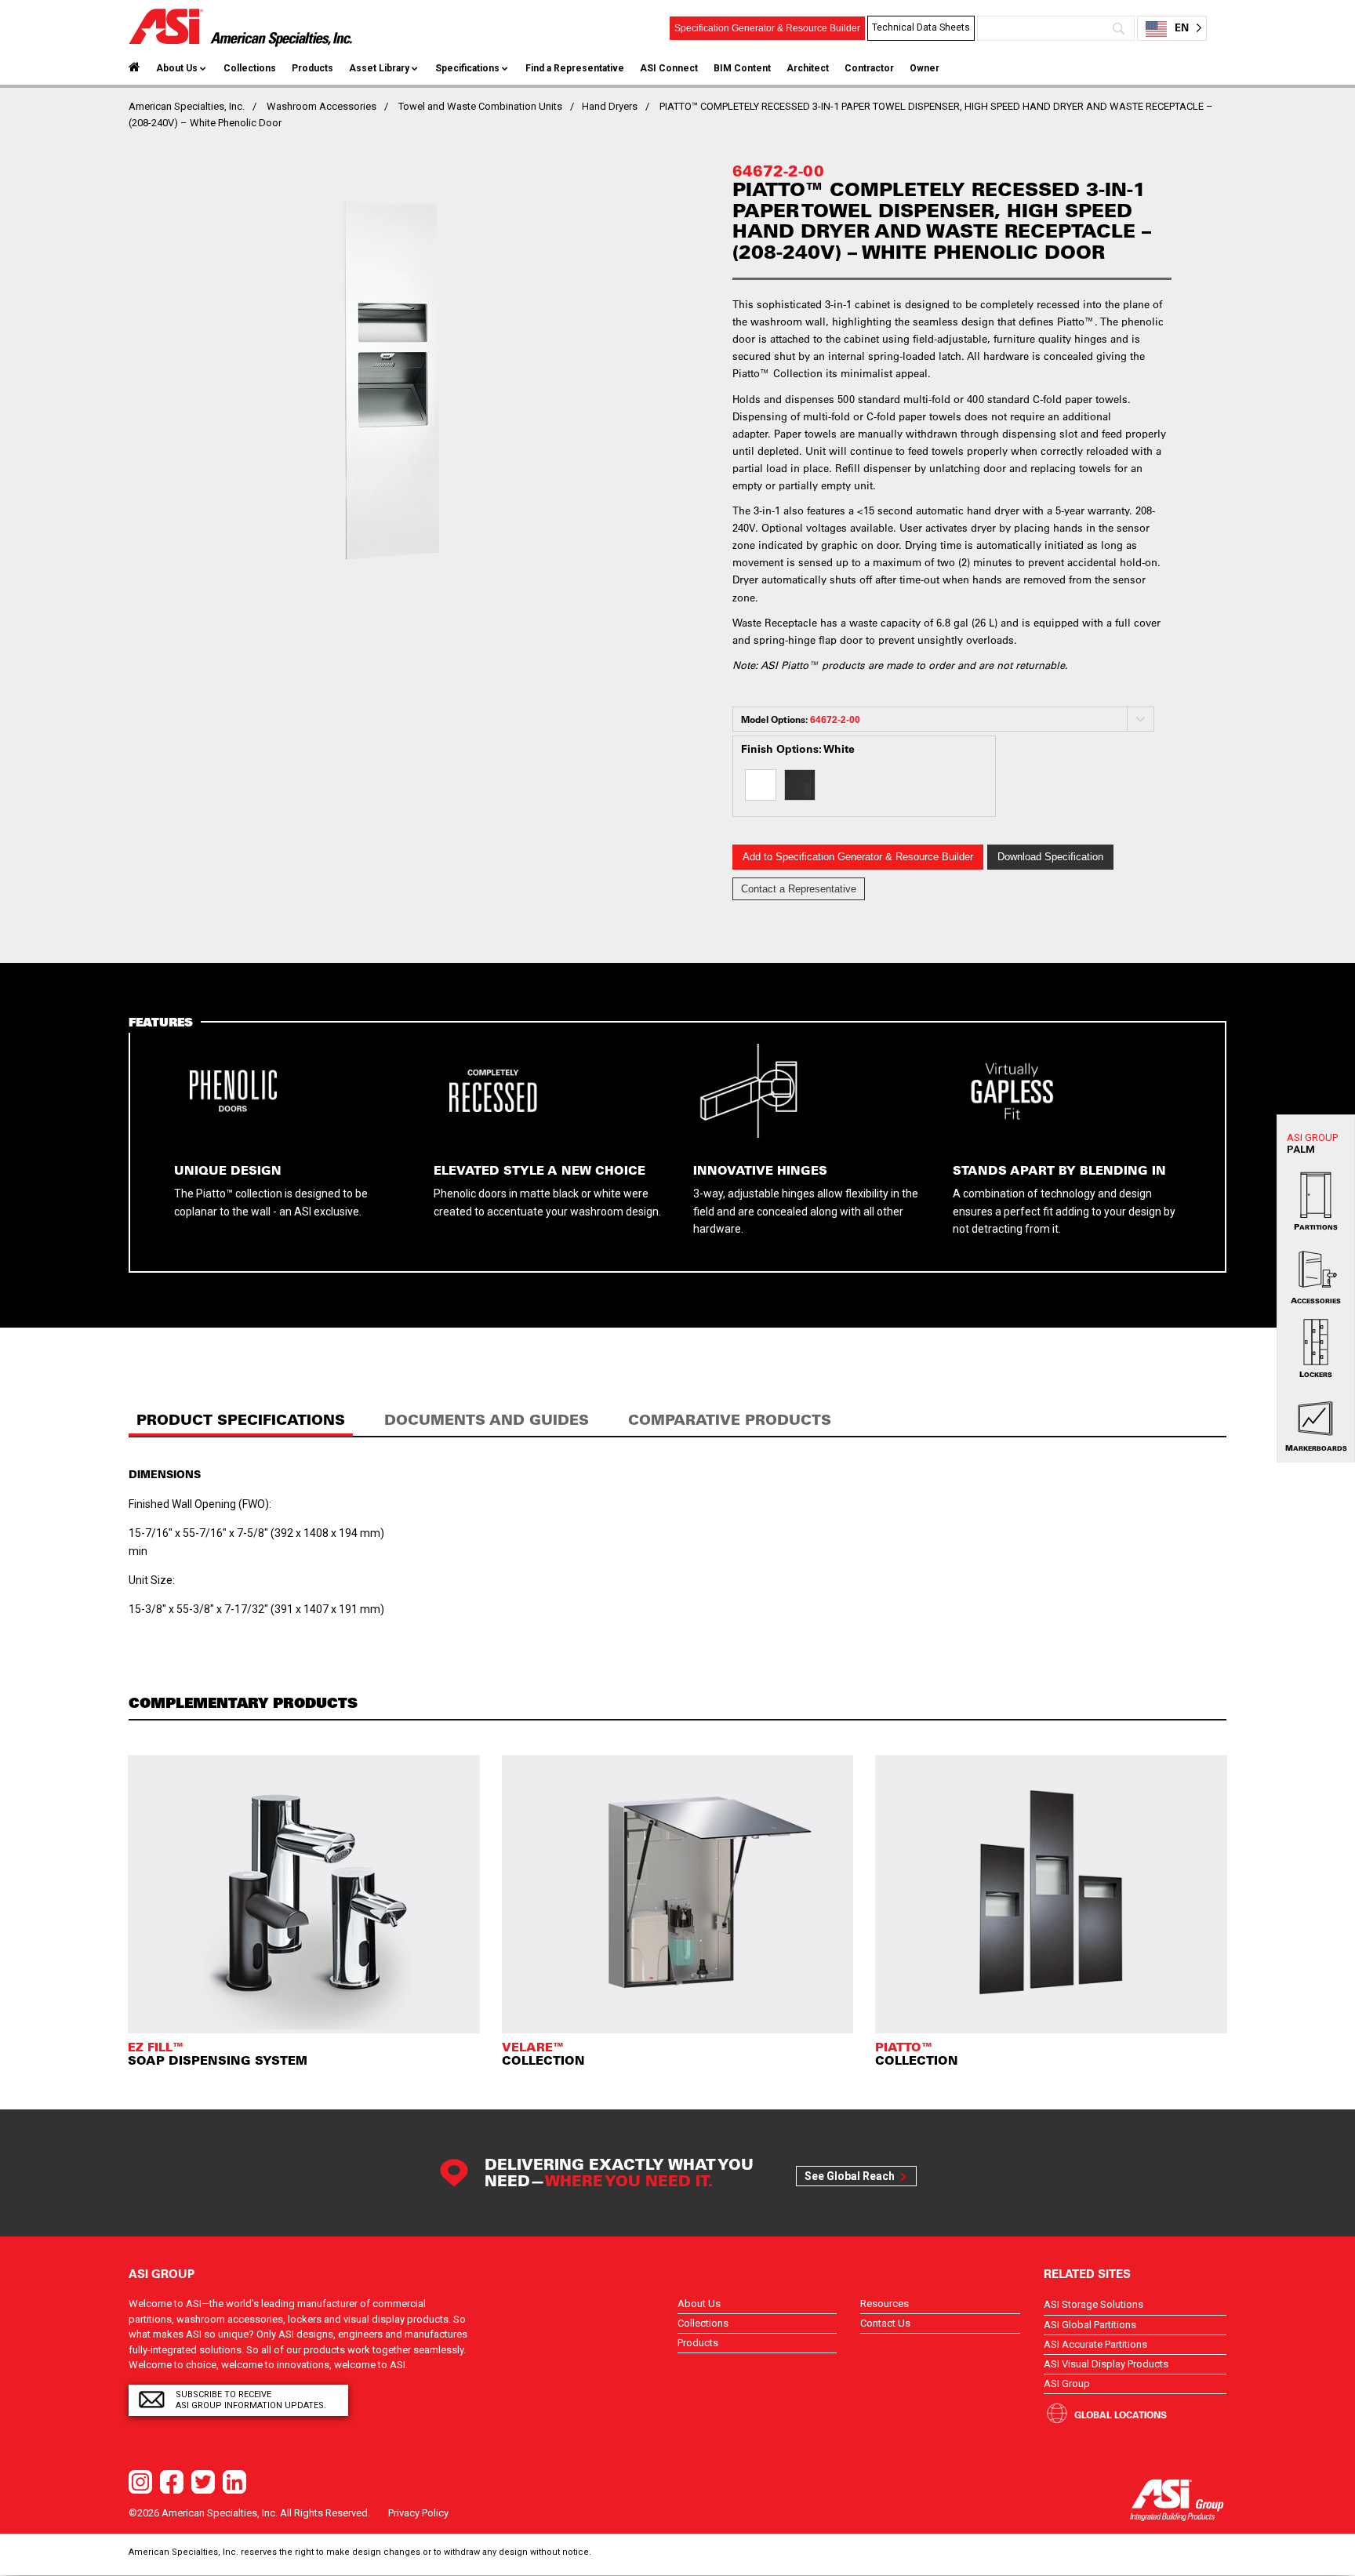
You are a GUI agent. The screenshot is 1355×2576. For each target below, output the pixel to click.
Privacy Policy (418, 2513)
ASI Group (1067, 2383)
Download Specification (1050, 857)
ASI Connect (669, 68)
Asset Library (379, 68)
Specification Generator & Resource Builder (767, 28)
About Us (177, 68)
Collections (250, 68)
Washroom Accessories (321, 106)
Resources (885, 2304)
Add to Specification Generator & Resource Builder (858, 857)
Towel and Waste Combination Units (480, 106)
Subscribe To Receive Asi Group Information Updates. (251, 2400)
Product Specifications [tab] (241, 1420)
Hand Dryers (610, 106)
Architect (808, 68)
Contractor (869, 68)
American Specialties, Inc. (187, 106)
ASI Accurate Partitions (1095, 2344)
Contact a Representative (799, 889)
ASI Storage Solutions (1093, 2304)
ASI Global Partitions (1090, 2325)
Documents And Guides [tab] (487, 1420)
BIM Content (742, 68)
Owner (925, 68)
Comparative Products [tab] (730, 1420)
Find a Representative (575, 68)
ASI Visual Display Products (1106, 2364)
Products (312, 68)
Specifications (467, 68)
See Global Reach (850, 2176)
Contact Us (885, 2323)
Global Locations (1121, 2414)
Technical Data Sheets (921, 27)
